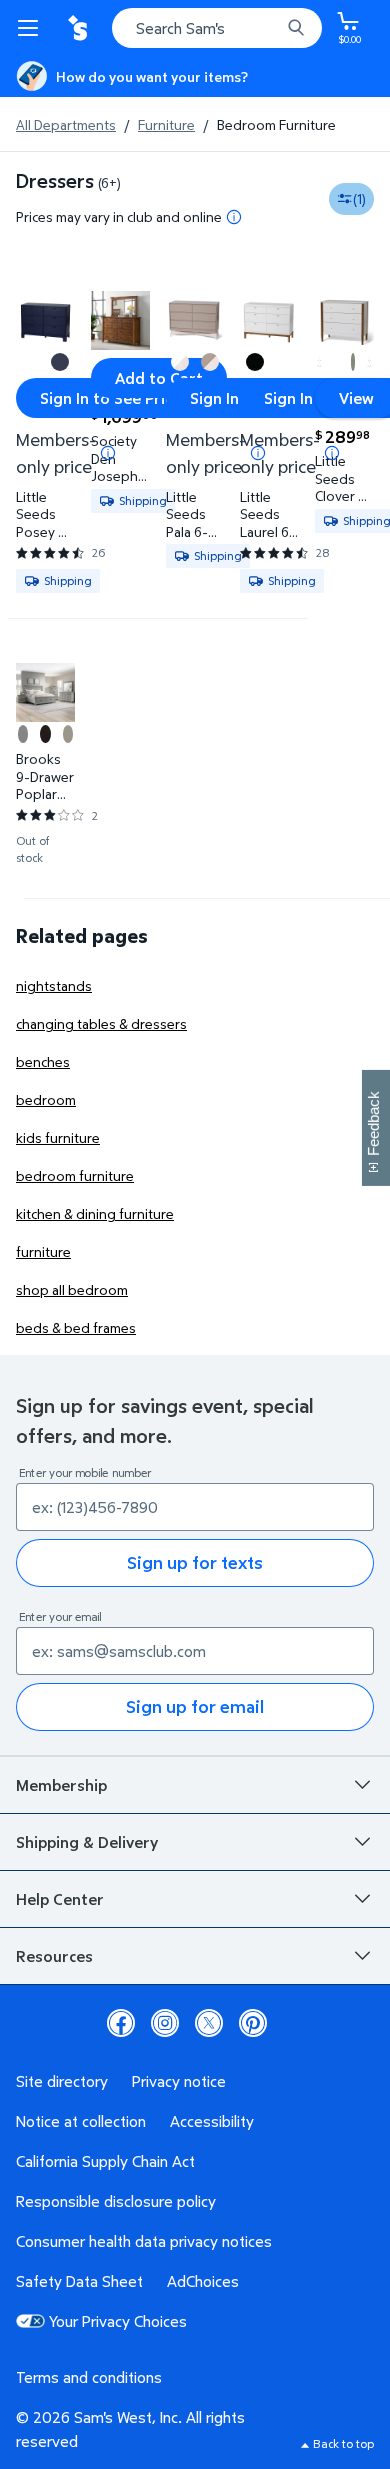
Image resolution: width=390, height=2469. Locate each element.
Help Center (60, 1899)
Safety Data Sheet (79, 2281)
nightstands (54, 985)
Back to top (343, 2443)
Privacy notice (179, 2081)
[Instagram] (165, 2023)
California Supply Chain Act (105, 2161)
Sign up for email (195, 1706)
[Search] (296, 28)
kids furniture (58, 1137)
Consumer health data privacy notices (144, 2241)
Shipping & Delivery (87, 1842)
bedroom (46, 1099)
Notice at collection (81, 2121)
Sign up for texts (195, 1562)
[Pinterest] (253, 2023)
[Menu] (32, 28)
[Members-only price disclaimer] (108, 453)
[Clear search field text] (270, 28)
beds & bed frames (76, 1327)
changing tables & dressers (101, 1023)
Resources (54, 1956)
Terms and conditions (89, 2377)
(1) (359, 198)
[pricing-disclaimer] (234, 217)
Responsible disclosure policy (116, 2201)
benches (43, 1061)
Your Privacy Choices (118, 2321)
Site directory (62, 2081)
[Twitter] (209, 2023)
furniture (43, 1251)
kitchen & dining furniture (95, 1213)
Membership (61, 1785)
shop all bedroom (72, 1289)
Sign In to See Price (110, 398)
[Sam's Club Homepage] (80, 28)
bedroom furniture (75, 1175)
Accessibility (212, 2121)
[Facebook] (121, 2023)
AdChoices (203, 2281)
